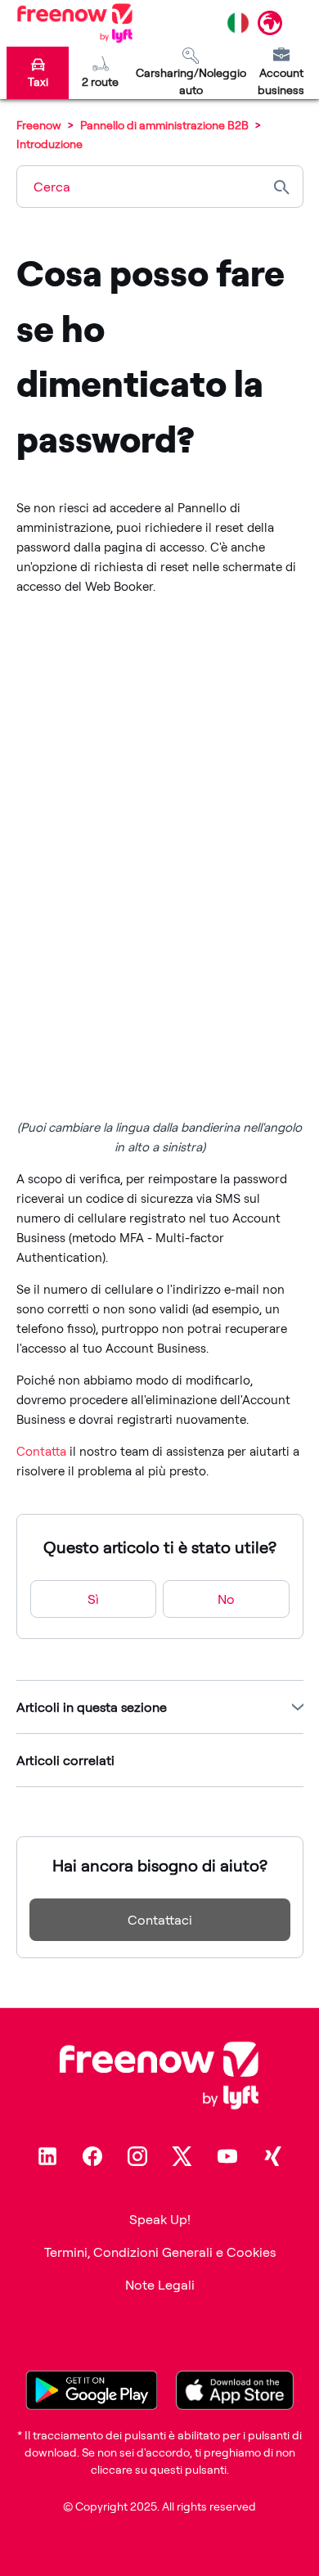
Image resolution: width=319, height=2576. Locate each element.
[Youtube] (227, 2156)
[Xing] (272, 2156)
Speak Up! (160, 2219)
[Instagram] (137, 2156)
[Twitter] (182, 2156)
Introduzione (49, 144)
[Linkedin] (47, 2156)
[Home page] (75, 23)
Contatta (41, 1451)
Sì (93, 1599)
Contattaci (160, 1920)
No (226, 1599)
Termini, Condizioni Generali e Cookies (160, 2252)
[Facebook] (92, 2156)
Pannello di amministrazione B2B (164, 125)
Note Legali (160, 2285)
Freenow (39, 125)
